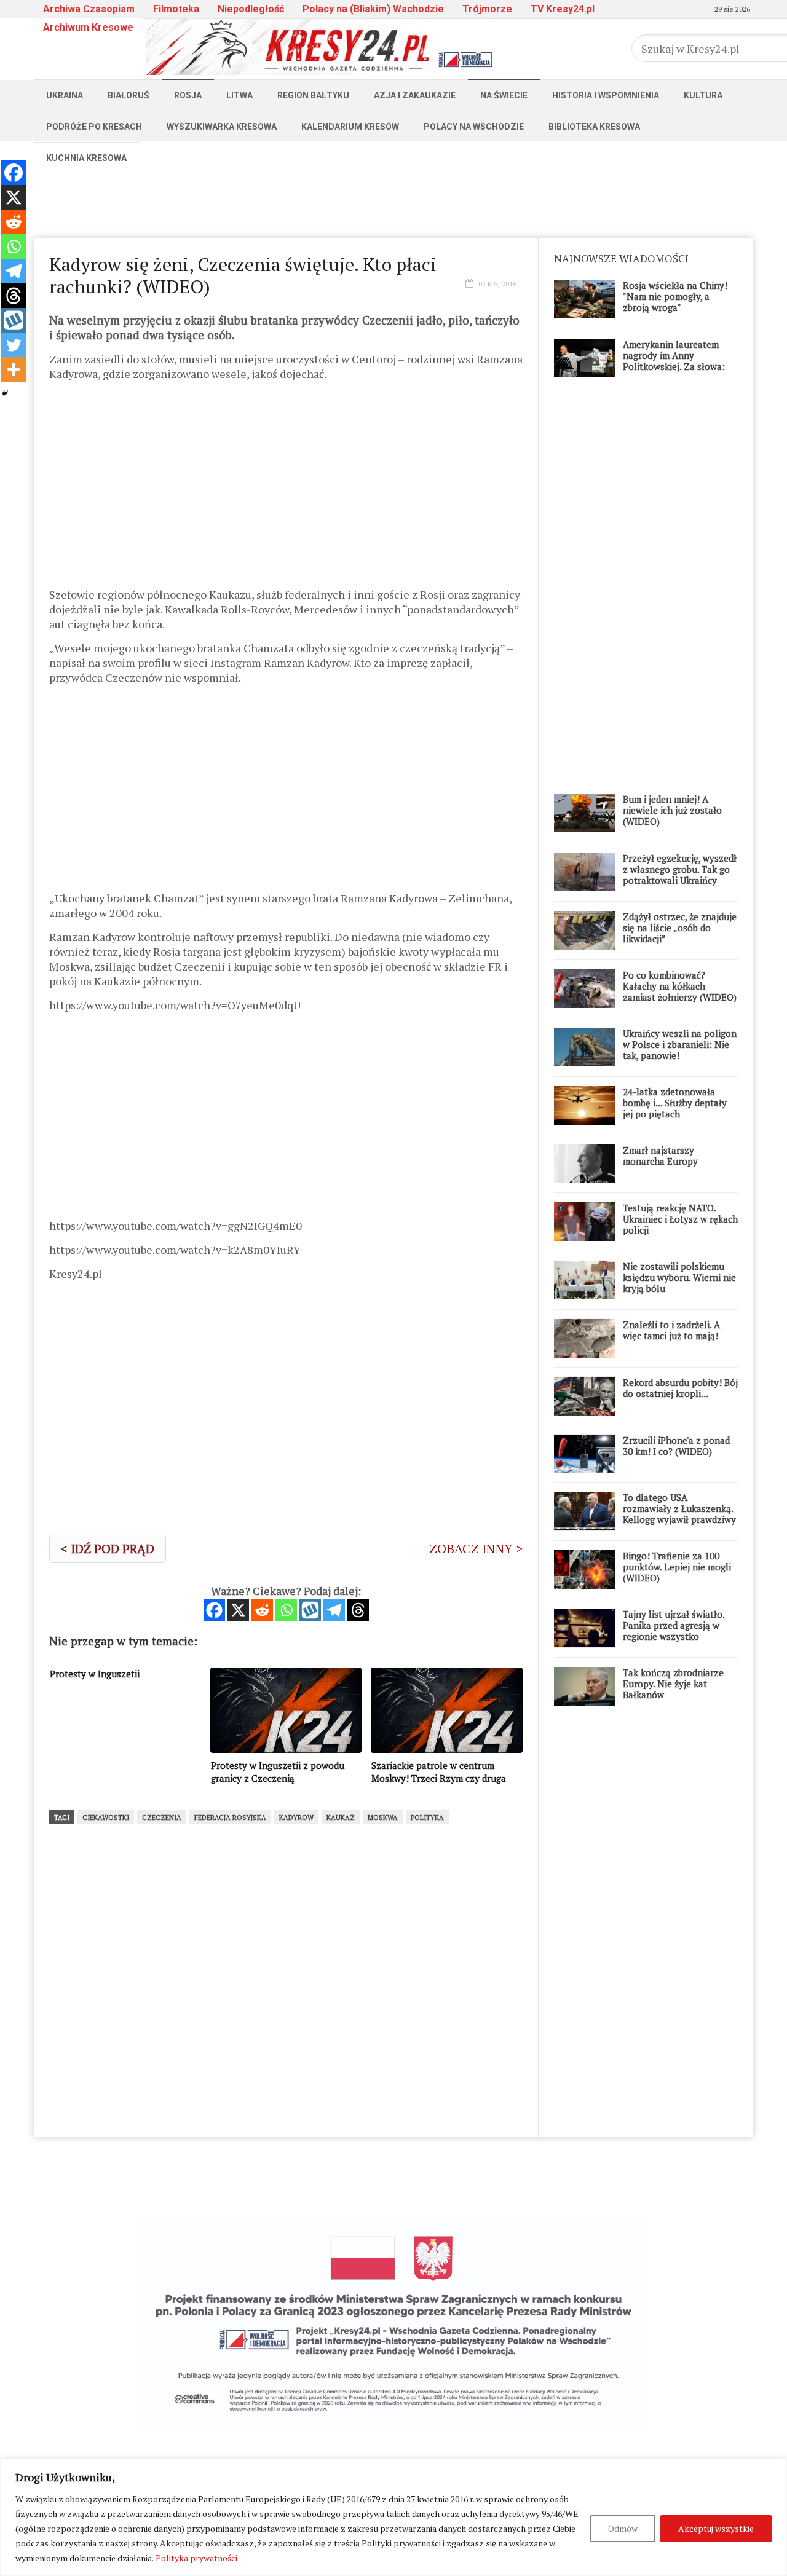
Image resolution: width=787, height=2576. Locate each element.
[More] (14, 369)
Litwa (239, 95)
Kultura (703, 95)
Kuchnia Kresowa (86, 158)
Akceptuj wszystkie (716, 2528)
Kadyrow (296, 1818)
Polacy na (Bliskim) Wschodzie (373, 9)
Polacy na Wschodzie (474, 127)
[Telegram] (334, 1610)
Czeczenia (162, 1818)
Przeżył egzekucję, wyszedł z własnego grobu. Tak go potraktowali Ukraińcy (680, 869)
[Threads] (358, 1610)
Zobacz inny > (476, 1549)
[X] (238, 1610)
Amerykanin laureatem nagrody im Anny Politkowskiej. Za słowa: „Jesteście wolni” (674, 361)
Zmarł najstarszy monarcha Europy (660, 1156)
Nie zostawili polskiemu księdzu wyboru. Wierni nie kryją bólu (679, 1277)
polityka (427, 1818)
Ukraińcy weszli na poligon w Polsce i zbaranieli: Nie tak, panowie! (680, 1044)
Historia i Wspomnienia (606, 95)
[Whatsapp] (286, 1610)
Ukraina (65, 95)
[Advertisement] (393, 201)
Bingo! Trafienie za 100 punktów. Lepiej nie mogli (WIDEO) (677, 1567)
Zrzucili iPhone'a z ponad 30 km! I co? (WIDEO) (676, 1446)
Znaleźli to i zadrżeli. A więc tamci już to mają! (671, 1330)
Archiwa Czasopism (89, 9)
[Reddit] (262, 1610)
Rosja (188, 95)
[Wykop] (310, 1610)
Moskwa (383, 1818)
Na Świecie (504, 95)
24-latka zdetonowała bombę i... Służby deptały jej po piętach (675, 1103)
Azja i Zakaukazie (415, 95)
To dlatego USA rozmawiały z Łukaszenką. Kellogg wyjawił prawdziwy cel (679, 1514)
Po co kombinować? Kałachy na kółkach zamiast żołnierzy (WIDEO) (680, 986)
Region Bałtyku (313, 95)
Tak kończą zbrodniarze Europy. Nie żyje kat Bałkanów (673, 1684)
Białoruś (129, 95)
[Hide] (5, 393)
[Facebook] (214, 1610)
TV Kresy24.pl (563, 9)
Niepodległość (251, 9)
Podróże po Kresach (94, 127)
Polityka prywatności (196, 2558)
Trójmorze (487, 9)
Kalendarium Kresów (350, 127)
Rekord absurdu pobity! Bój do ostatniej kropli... (680, 1388)
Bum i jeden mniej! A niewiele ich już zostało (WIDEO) (672, 810)
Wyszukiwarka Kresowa (222, 127)
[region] (393, 2517)
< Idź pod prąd (108, 1549)
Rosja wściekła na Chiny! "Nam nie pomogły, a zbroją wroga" (675, 296)
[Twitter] (14, 345)
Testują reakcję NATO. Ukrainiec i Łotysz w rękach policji (680, 1219)
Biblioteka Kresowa (594, 127)
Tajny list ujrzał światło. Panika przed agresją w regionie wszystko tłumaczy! (674, 1631)
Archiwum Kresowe (88, 27)
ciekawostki (106, 1818)
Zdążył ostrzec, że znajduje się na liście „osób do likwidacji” (680, 928)
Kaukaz (341, 1818)
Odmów (623, 2528)
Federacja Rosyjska (230, 1818)
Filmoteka (176, 9)
